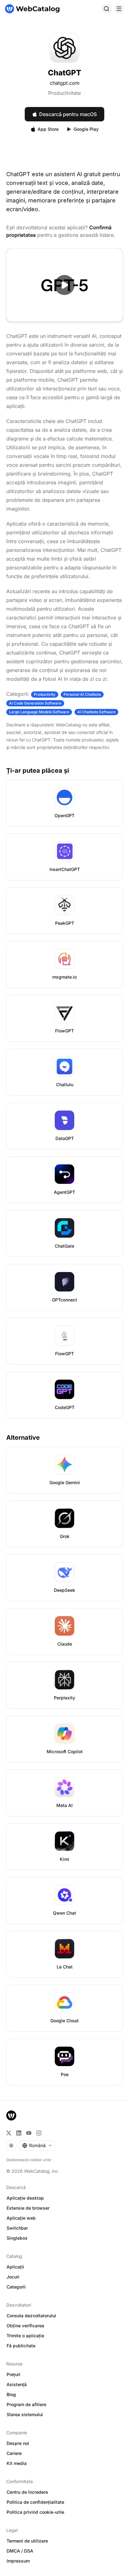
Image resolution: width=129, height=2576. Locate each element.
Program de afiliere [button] (26, 2404)
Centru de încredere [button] (27, 2492)
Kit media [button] (17, 2463)
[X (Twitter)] (9, 2133)
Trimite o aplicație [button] (25, 2336)
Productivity (45, 694)
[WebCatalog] (11, 2115)
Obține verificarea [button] (25, 2326)
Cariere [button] (14, 2453)
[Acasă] (32, 9)
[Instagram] (39, 2133)
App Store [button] (48, 129)
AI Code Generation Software (35, 703)
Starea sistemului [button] (25, 2414)
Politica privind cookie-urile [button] (35, 2512)
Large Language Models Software (39, 712)
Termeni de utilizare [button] (27, 2541)
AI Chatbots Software (96, 712)
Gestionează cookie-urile (29, 2160)
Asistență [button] (17, 2384)
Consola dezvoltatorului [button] (31, 2316)
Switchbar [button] (17, 2228)
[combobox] (37, 2146)
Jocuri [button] (13, 2277)
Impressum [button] (18, 2561)
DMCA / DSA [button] (20, 2551)
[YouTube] (29, 2133)
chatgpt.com (65, 83)
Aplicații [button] (15, 2267)
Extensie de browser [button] (28, 2208)
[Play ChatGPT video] (64, 285)
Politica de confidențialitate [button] (35, 2502)
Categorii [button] (16, 2287)
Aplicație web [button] (21, 2218)
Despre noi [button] (18, 2443)
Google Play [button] (86, 129)
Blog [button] (11, 2394)
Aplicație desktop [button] (25, 2198)
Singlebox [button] (17, 2238)
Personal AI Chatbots (82, 694)
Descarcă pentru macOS (68, 114)
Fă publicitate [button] (21, 2346)
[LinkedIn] (19, 2133)
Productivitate (64, 93)
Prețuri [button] (13, 2374)
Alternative (23, 1438)
